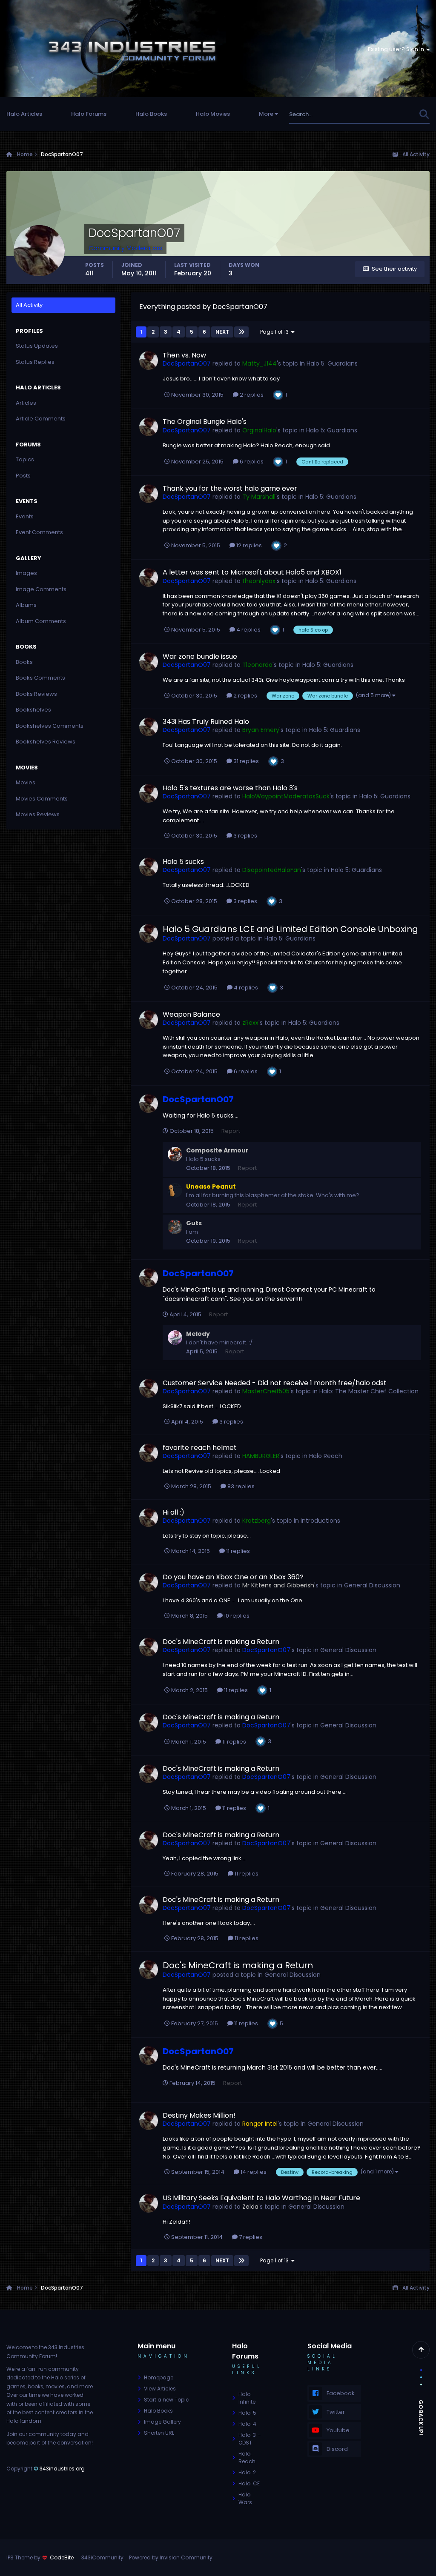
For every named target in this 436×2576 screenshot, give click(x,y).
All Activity (29, 305)
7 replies (250, 2237)
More (266, 114)
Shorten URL (159, 2433)
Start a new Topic (166, 2400)
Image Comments (41, 589)
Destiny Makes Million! (199, 2115)
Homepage (159, 2377)
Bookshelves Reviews (46, 742)
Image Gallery (162, 2422)
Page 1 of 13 (276, 332)
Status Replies (35, 362)
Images (26, 573)
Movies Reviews (38, 814)
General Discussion (372, 1585)
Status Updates (386, 114)
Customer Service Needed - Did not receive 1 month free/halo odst (275, 1383)
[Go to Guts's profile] (175, 1227)
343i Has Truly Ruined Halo (206, 722)
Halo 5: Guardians (332, 363)
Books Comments (40, 678)
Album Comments (41, 621)
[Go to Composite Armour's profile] (175, 1154)
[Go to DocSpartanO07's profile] (149, 360)
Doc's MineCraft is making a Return (221, 1642)
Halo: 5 (247, 2413)
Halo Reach (326, 1456)
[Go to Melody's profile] (175, 1338)
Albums (26, 605)
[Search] (424, 114)
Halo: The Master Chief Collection (369, 1391)
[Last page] (241, 332)
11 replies (237, 1551)
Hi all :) (174, 1512)
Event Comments (39, 532)
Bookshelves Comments (50, 726)
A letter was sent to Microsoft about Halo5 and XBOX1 (252, 572)
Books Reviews (36, 694)
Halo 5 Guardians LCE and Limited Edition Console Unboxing (290, 929)
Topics (25, 459)
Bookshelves (33, 710)
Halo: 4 (247, 2424)
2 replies (251, 395)
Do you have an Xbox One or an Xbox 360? (233, 1577)
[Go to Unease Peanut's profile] (175, 1190)
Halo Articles (24, 114)
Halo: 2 (247, 2472)
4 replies (248, 630)
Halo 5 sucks (183, 862)
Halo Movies (213, 114)
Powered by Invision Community (171, 2557)
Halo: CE (249, 2483)
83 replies (240, 1486)
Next (222, 332)
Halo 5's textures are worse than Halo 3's (230, 788)
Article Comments (41, 419)
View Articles (160, 2389)
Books (24, 662)
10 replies (236, 1616)
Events (25, 516)
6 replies (251, 462)
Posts (23, 476)
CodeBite (62, 2557)
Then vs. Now (184, 355)
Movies (26, 782)
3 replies (245, 836)
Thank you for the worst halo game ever (230, 488)
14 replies (253, 2172)
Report (231, 1131)
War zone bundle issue (200, 656)
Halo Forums (89, 114)
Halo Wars (245, 2498)
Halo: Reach (247, 2457)
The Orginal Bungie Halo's (205, 422)
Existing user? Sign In (397, 49)
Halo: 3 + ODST (250, 2439)
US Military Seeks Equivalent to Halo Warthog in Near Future (261, 2198)
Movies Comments (42, 799)
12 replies (248, 545)
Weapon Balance (191, 1014)
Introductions (320, 1521)
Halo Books (151, 114)
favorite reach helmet (200, 1448)
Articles (26, 403)
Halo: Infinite (247, 2398)
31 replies (245, 761)
